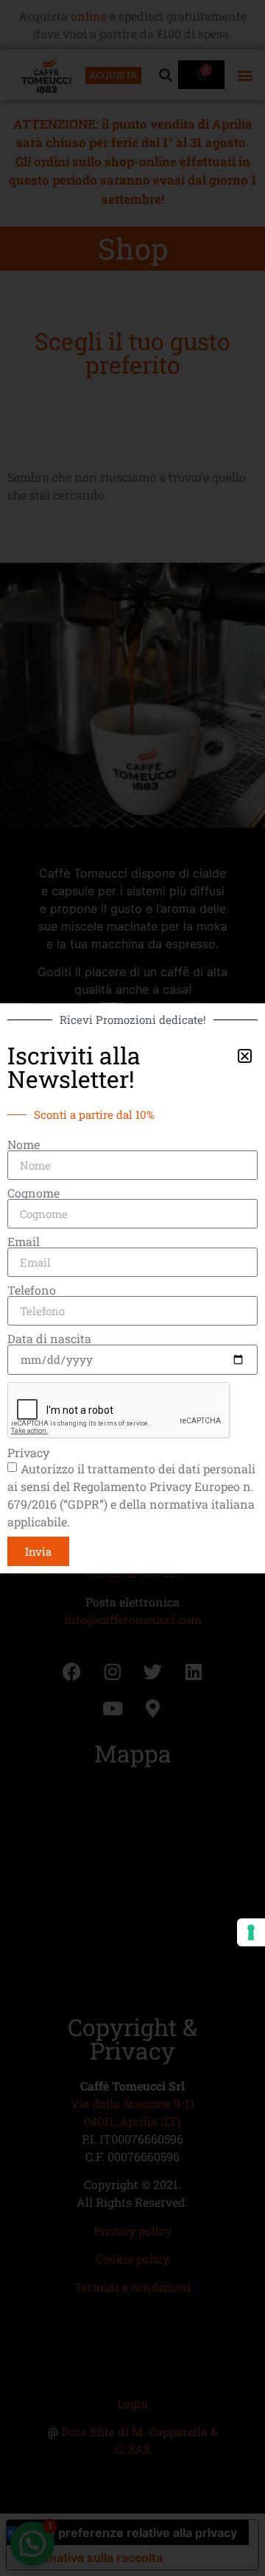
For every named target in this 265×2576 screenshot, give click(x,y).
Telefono (32, 1290)
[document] (132, 1288)
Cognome (33, 1193)
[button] (245, 1056)
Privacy (28, 1453)
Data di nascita (49, 1339)
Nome (24, 1145)
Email (24, 1242)
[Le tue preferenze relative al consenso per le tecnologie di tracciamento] (251, 1932)
